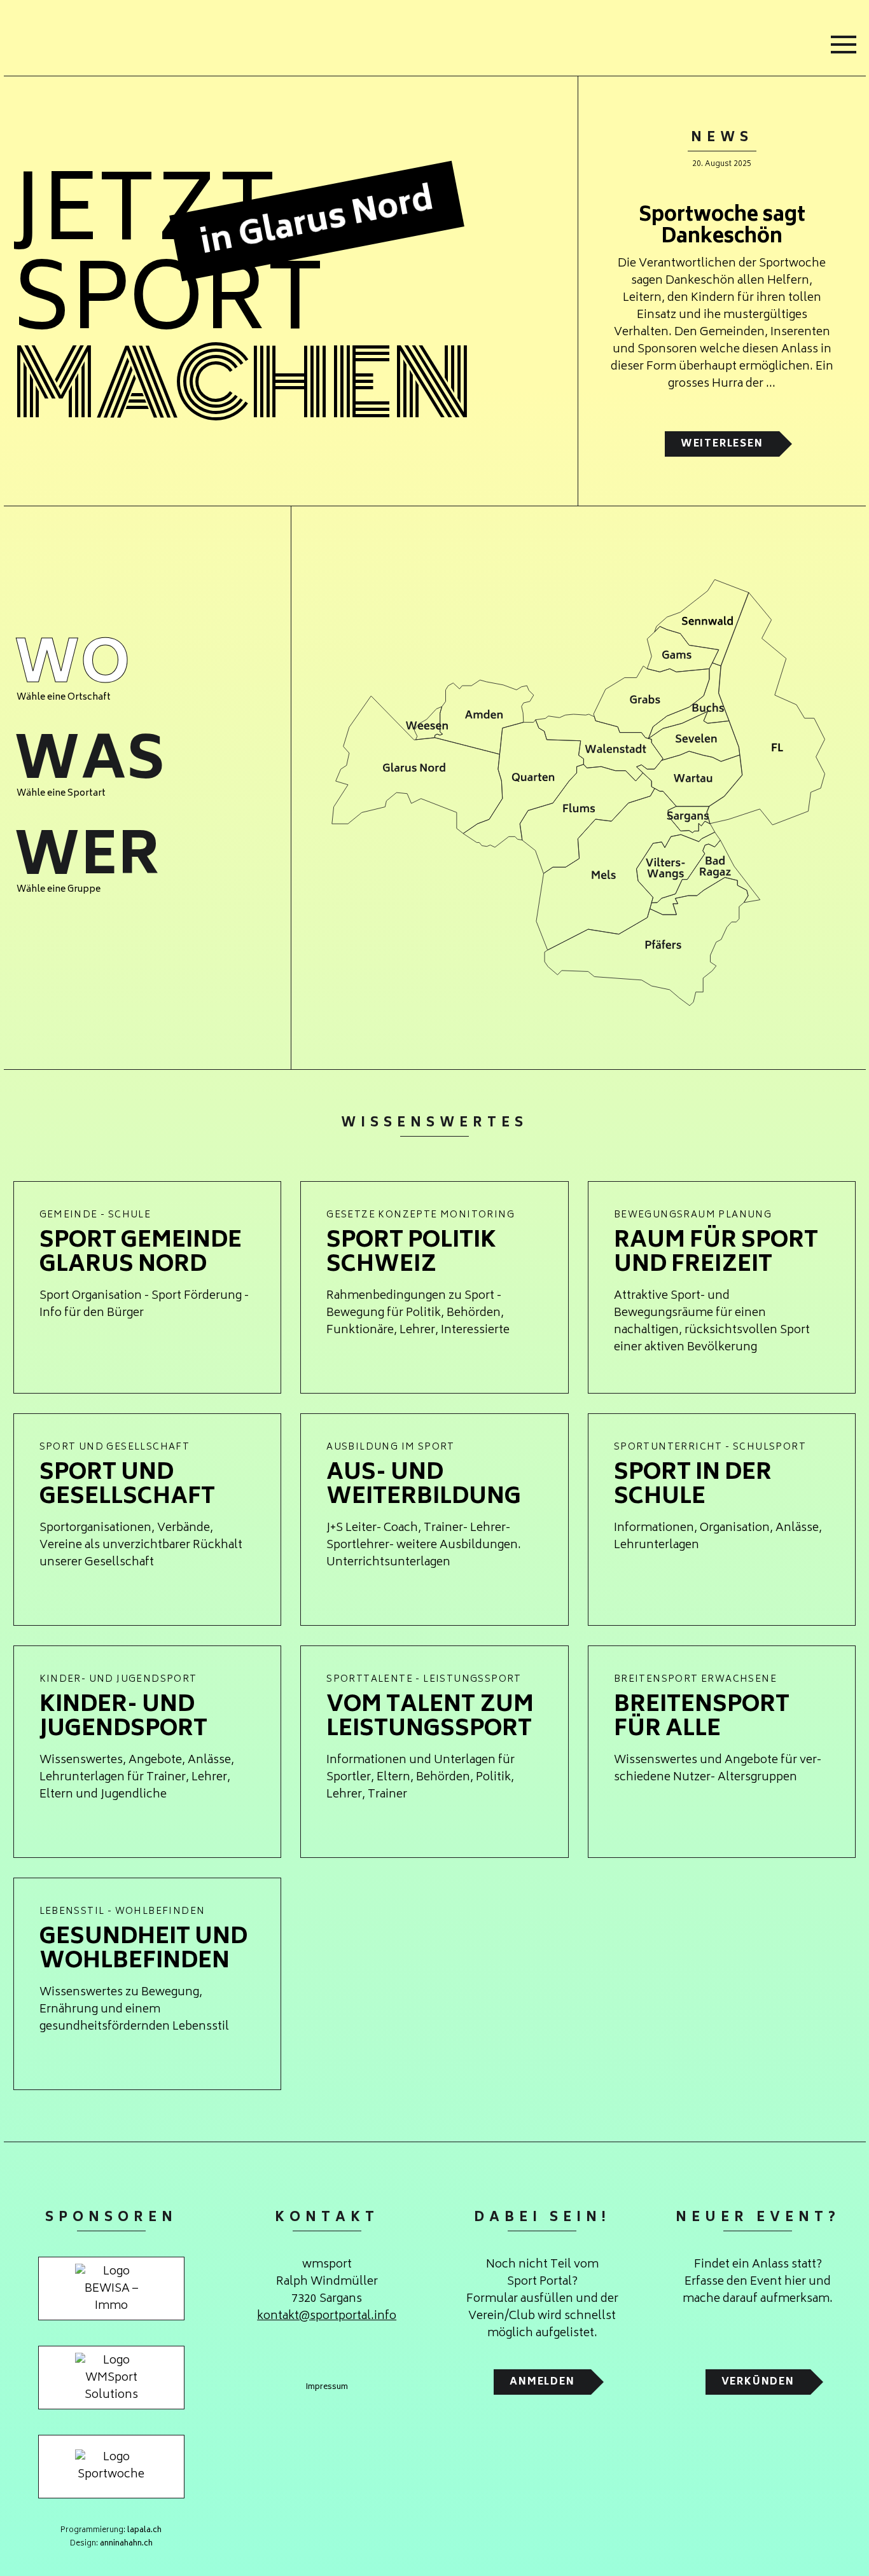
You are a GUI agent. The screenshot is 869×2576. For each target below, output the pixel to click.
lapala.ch (144, 2531)
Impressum (327, 2388)
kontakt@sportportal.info (327, 2316)
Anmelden (542, 2382)
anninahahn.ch (126, 2544)
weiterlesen (722, 444)
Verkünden (758, 2382)
